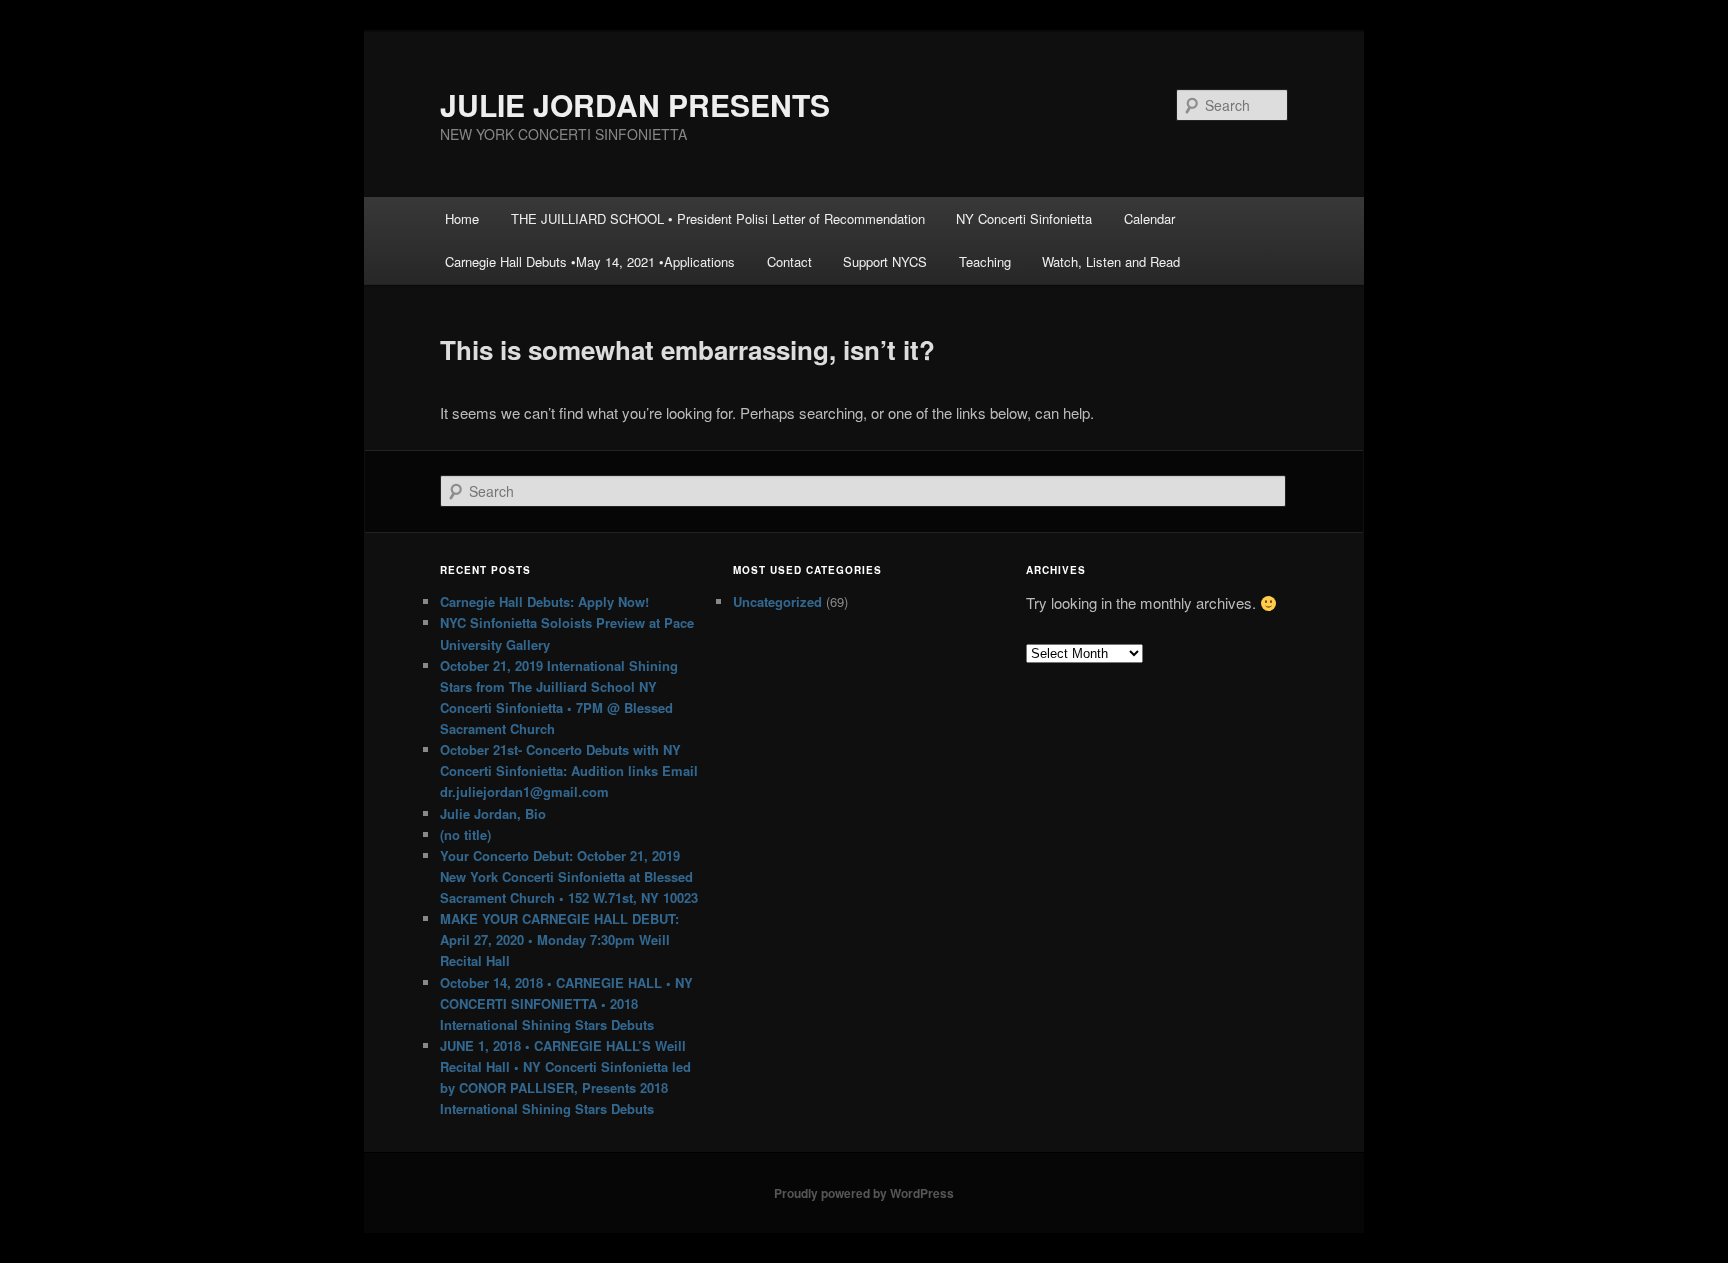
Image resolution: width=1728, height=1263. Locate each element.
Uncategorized (777, 601)
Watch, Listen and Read (1111, 261)
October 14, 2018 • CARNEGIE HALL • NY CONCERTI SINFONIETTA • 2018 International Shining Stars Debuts (566, 1003)
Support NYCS (885, 261)
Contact (789, 261)
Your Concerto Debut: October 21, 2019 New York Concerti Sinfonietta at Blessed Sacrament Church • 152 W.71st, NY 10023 (569, 876)
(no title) (465, 834)
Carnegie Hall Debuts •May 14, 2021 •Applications (590, 261)
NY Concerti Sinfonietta (1024, 218)
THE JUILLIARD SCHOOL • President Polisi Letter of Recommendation (718, 218)
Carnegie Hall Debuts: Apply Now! (544, 601)
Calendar (1149, 218)
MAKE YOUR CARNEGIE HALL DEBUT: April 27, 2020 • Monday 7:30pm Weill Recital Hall (559, 939)
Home (462, 218)
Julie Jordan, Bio (493, 813)
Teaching (985, 261)
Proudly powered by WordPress (864, 1193)
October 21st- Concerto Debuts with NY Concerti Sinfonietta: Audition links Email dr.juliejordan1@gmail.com (569, 770)
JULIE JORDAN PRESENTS (635, 104)
